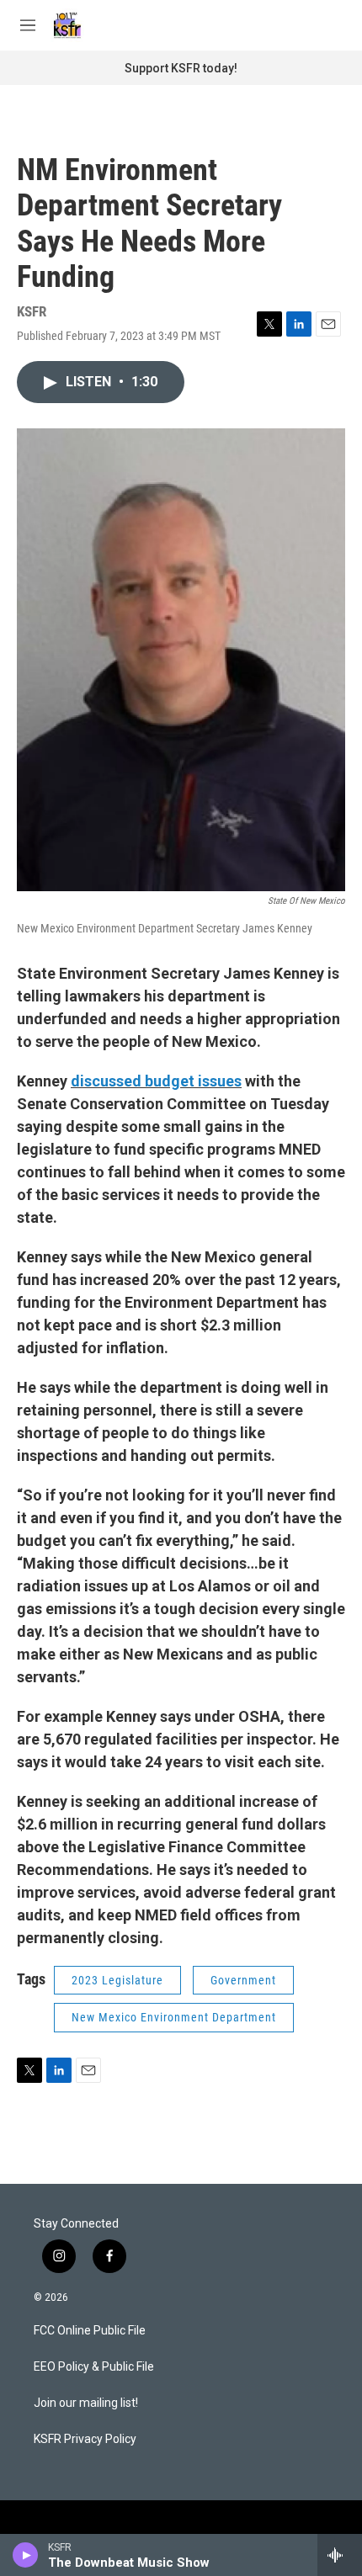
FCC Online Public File (90, 2331)
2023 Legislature (117, 1980)
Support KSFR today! (181, 68)
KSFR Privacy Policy (85, 2439)
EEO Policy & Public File (94, 2367)
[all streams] (340, 2555)
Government (243, 1980)
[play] (26, 2555)
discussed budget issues (156, 1081)
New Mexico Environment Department (174, 2017)
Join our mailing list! (86, 2403)
